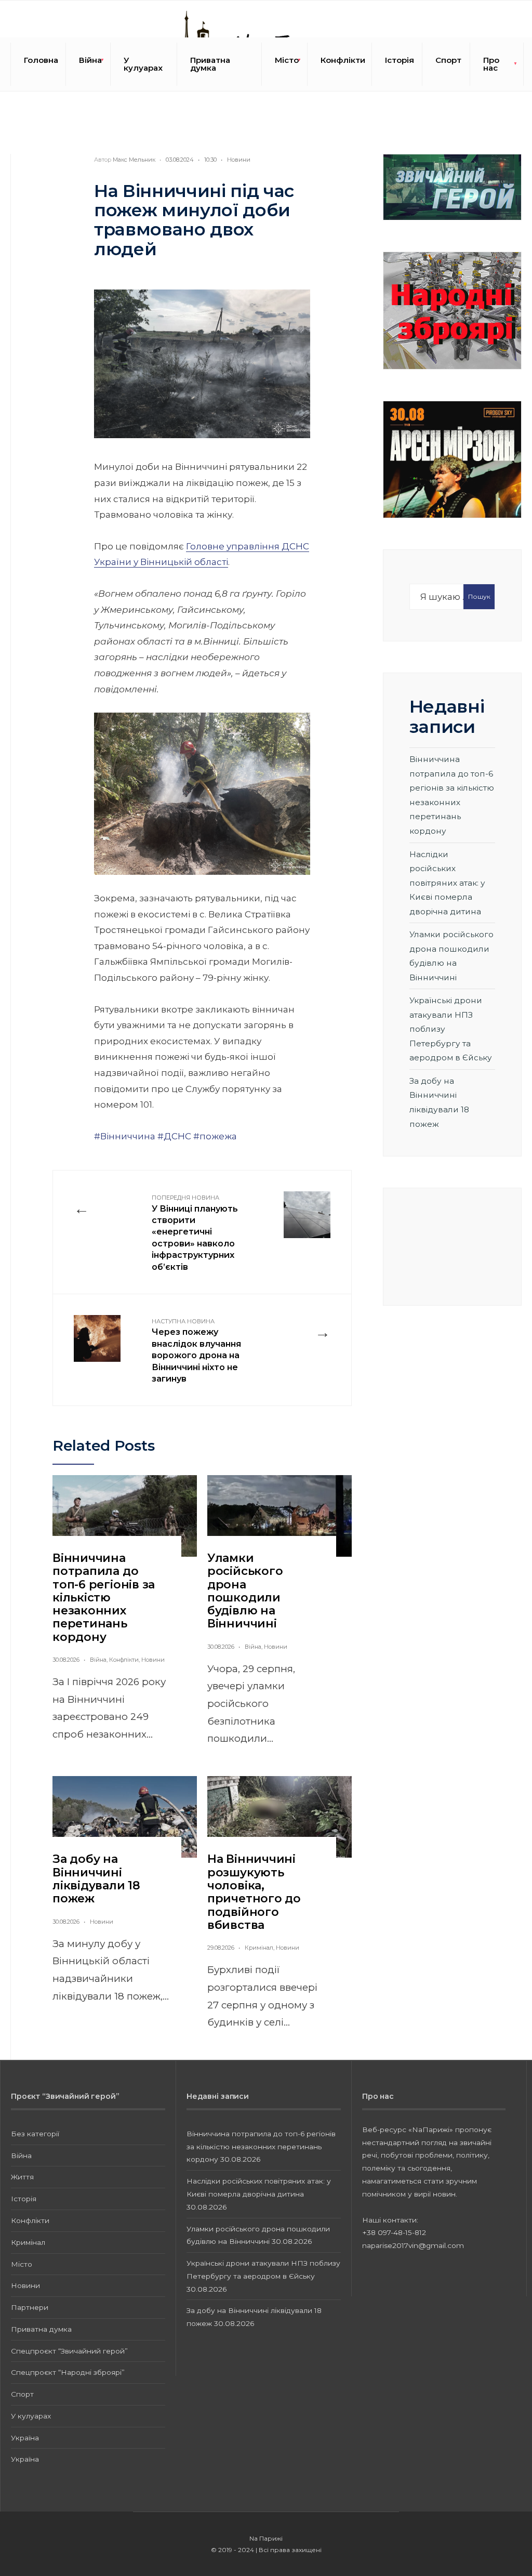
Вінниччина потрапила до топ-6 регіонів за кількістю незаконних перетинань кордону (104, 1598)
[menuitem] (88, 64)
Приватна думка (210, 64)
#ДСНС (174, 1136)
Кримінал (259, 1948)
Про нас (491, 64)
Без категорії (35, 2134)
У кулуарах (143, 64)
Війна (90, 60)
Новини (239, 160)
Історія (400, 60)
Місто (287, 60)
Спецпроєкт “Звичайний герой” (69, 2351)
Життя (22, 2177)
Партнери (30, 2307)
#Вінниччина (125, 1136)
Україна (25, 2438)
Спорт (448, 60)
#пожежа (215, 1136)
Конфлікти (343, 60)
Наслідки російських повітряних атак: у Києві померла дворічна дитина (447, 883)
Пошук (479, 596)
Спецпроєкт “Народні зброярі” (68, 2372)
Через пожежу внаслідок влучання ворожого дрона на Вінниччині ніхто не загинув (196, 1351)
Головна (41, 60)
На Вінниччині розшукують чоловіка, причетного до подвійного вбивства (254, 1892)
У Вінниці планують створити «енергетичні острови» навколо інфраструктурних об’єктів (195, 1233)
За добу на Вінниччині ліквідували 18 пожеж (96, 1879)
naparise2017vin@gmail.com (413, 2245)
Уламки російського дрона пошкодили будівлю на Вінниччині (245, 1591)
